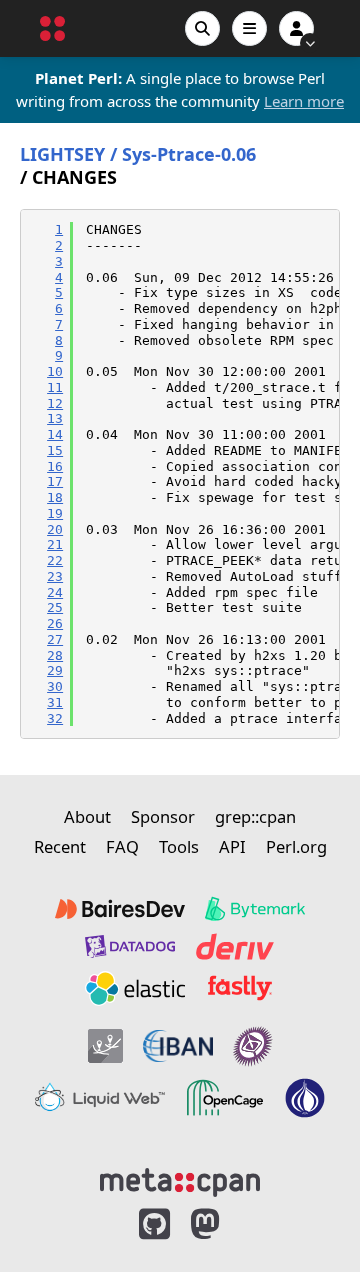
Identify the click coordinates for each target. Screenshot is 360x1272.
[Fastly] (240, 988)
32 (55, 718)
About (87, 816)
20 (55, 529)
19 (55, 513)
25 (55, 607)
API (232, 846)
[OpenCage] (225, 1098)
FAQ (122, 846)
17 (55, 481)
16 (55, 466)
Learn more (304, 101)
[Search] (202, 28)
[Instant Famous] (253, 1046)
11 (55, 387)
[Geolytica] (105, 1046)
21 (55, 544)
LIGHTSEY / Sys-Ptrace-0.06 (138, 154)
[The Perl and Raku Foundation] (305, 1098)
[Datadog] (130, 946)
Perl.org (296, 846)
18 (55, 497)
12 (55, 403)
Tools (179, 846)
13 (55, 418)
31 (55, 702)
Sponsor (163, 816)
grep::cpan (255, 816)
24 (55, 592)
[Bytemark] (255, 909)
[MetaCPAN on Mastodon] (225, 1224)
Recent (60, 846)
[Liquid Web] (100, 1098)
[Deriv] (235, 946)
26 (55, 623)
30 (55, 686)
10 (55, 371)
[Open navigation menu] (249, 28)
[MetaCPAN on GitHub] (154, 1224)
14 (55, 434)
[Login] (296, 28)
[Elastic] (135, 988)
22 (55, 560)
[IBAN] (178, 1046)
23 (55, 576)
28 (55, 655)
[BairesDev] (120, 909)
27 (55, 639)
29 (55, 670)
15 (55, 450)
